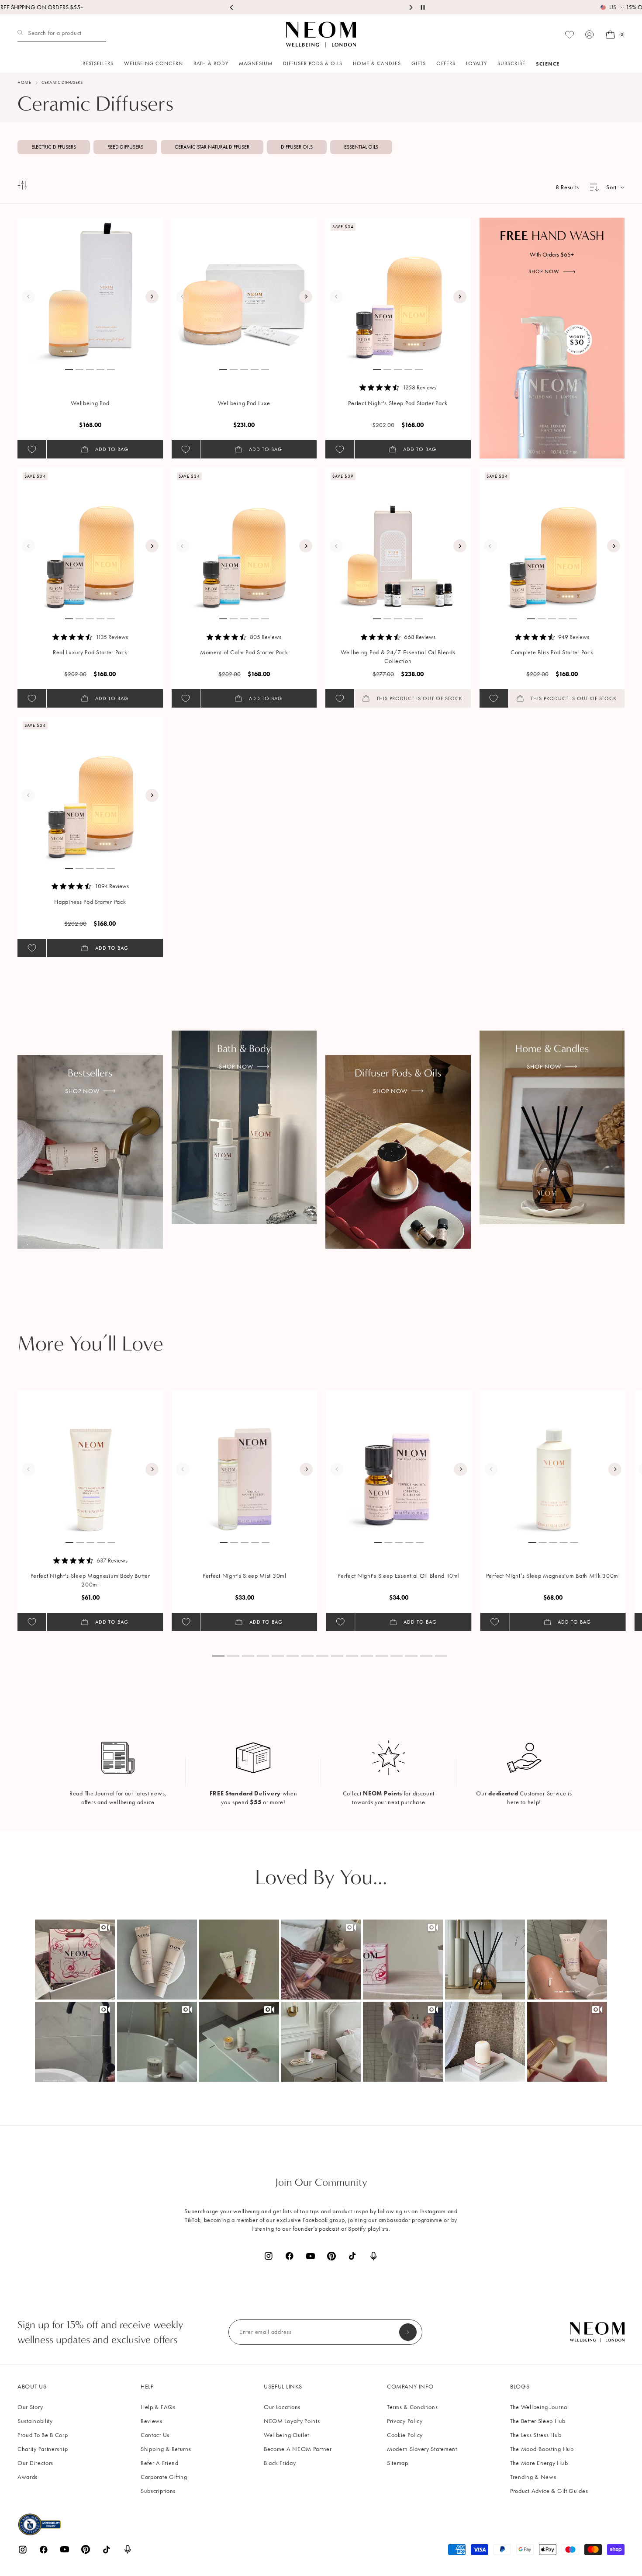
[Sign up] (408, 2332)
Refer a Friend (160, 2463)
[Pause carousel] (423, 7)
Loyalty (476, 63)
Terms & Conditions (412, 2407)
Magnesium (256, 63)
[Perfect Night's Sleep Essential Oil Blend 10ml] (399, 1463)
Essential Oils (361, 147)
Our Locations (282, 2407)
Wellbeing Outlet (286, 2435)
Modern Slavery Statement (422, 2449)
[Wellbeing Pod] (90, 290)
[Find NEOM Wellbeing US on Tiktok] (352, 2256)
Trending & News (533, 2477)
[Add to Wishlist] (32, 449)
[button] (75, 1960)
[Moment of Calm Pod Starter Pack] (245, 540)
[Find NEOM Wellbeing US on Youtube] (311, 2256)
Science (548, 64)
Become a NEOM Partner (298, 2449)
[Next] (152, 297)
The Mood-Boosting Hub (542, 2449)
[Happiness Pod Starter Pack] (90, 789)
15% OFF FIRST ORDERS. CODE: (321, 7)
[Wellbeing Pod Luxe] (245, 290)
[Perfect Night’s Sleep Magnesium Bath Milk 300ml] (553, 1463)
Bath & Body (211, 63)
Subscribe (511, 63)
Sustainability (35, 2421)
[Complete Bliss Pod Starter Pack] (552, 540)
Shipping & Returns (166, 2449)
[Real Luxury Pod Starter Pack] (90, 540)
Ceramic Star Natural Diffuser (212, 147)
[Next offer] (411, 7)
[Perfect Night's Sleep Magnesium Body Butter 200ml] (90, 1463)
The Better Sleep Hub (538, 2421)
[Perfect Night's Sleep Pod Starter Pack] (398, 290)
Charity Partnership (43, 2449)
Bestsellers (98, 63)
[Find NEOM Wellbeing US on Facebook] (290, 2256)
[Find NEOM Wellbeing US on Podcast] (373, 2256)
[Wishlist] (570, 35)
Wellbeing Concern (154, 63)
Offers (446, 63)
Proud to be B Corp (43, 2435)
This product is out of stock (419, 698)
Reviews (152, 2421)
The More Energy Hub (539, 2463)
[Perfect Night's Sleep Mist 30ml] (245, 1463)
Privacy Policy (405, 2421)
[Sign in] (590, 35)
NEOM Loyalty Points (292, 2421)
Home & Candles (377, 63)
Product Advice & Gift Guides (549, 2491)
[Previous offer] (232, 7)
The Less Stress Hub (536, 2435)
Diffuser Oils (297, 147)
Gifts (419, 63)
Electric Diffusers (54, 147)
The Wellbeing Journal (540, 2407)
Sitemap (398, 2463)
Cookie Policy (405, 2435)
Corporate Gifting (164, 2477)
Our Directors (35, 2463)
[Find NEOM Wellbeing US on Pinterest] (331, 2256)
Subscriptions (158, 2491)
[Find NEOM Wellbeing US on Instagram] (269, 2256)
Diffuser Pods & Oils (313, 63)
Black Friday (280, 2463)
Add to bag (112, 449)
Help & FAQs (158, 2407)
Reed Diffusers (125, 147)
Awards (28, 2477)
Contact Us (155, 2435)
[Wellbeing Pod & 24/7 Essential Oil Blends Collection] (398, 540)
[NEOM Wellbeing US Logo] (321, 35)
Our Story (30, 2407)
